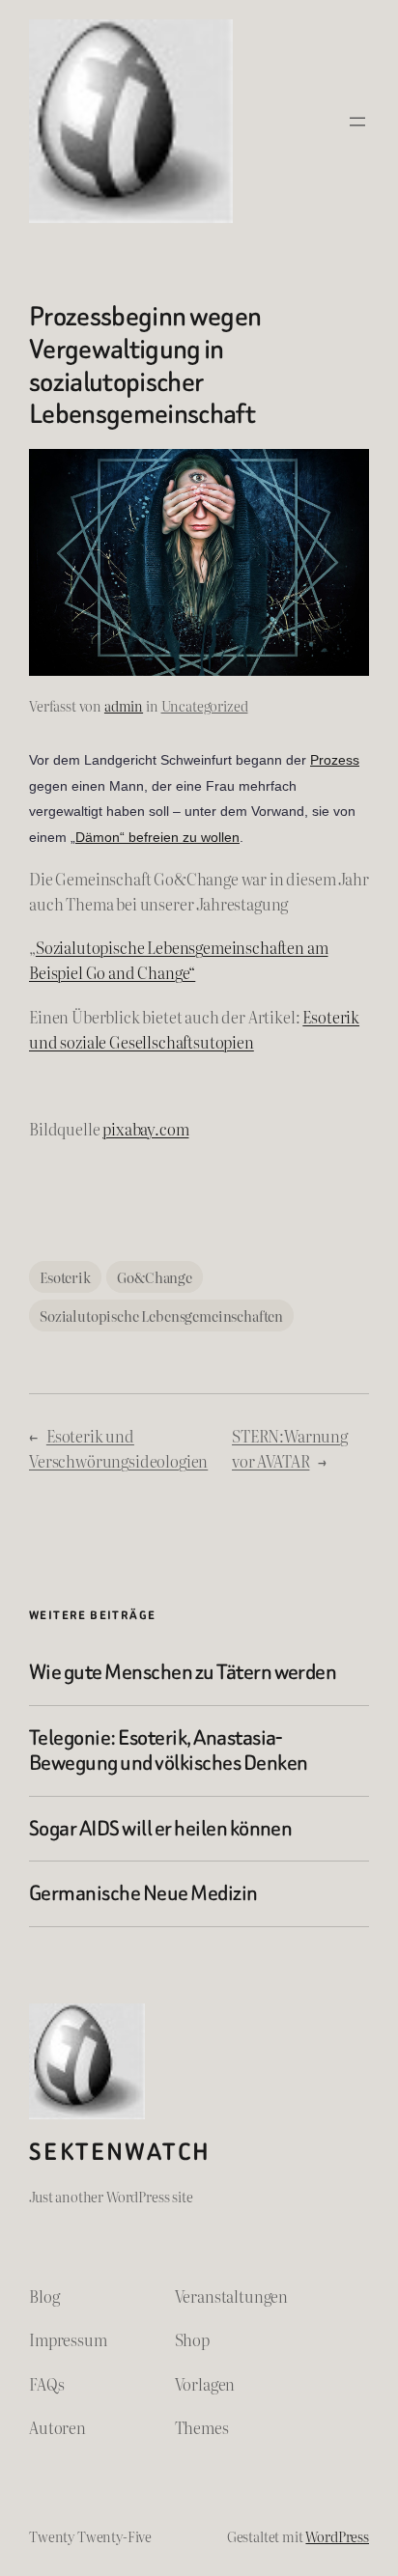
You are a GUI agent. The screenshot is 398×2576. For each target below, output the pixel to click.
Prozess (335, 760)
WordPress (337, 2536)
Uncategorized (205, 705)
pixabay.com (145, 1129)
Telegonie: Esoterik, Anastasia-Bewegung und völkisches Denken (168, 1751)
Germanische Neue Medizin (143, 1893)
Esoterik (65, 1277)
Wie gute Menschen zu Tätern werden (183, 1672)
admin (124, 705)
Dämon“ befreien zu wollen (157, 837)
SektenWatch (120, 2152)
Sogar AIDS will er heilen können (160, 1829)
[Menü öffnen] (357, 122)
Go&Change (155, 1277)
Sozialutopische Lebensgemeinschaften (161, 1316)
